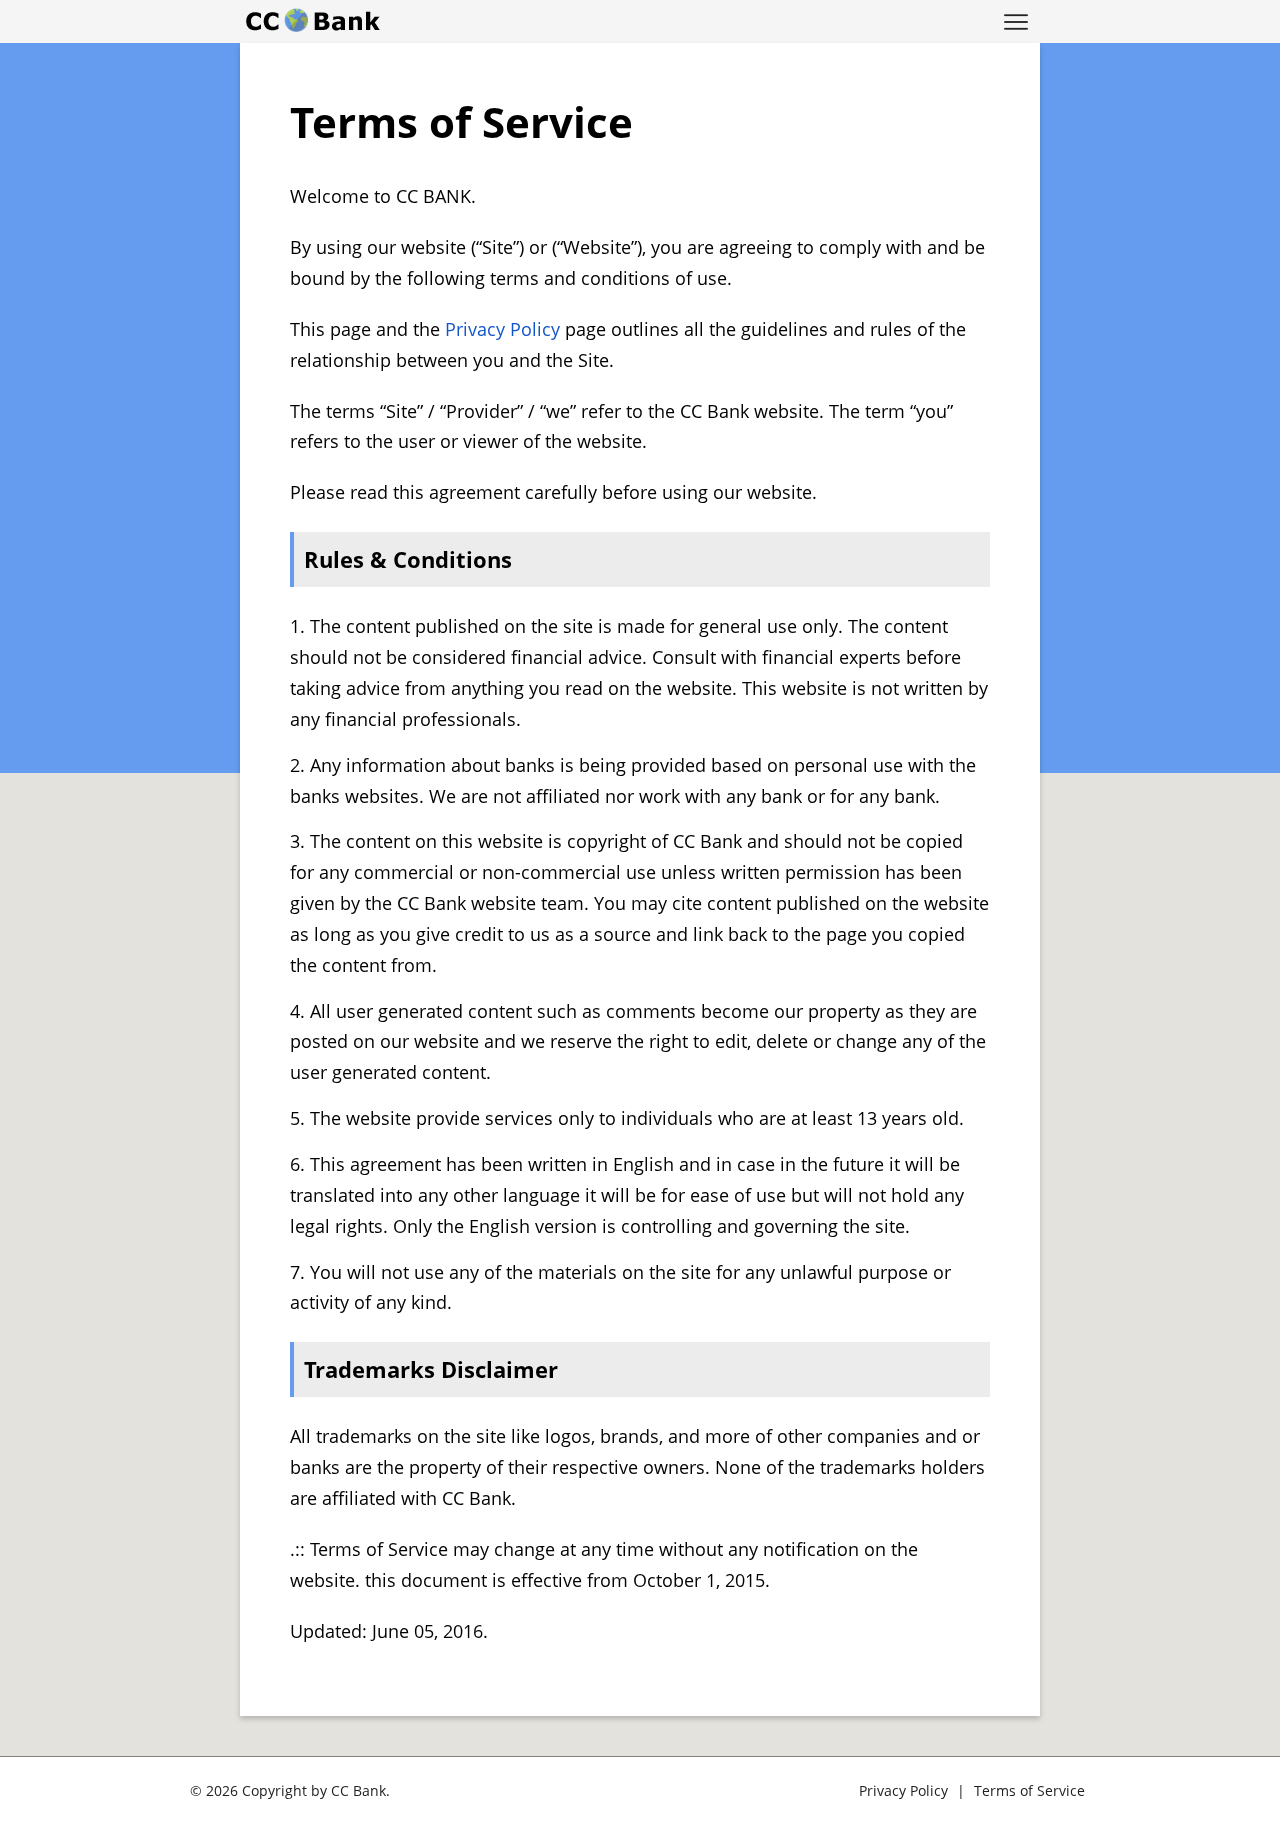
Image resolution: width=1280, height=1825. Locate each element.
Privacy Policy (502, 329)
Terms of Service (1029, 1790)
